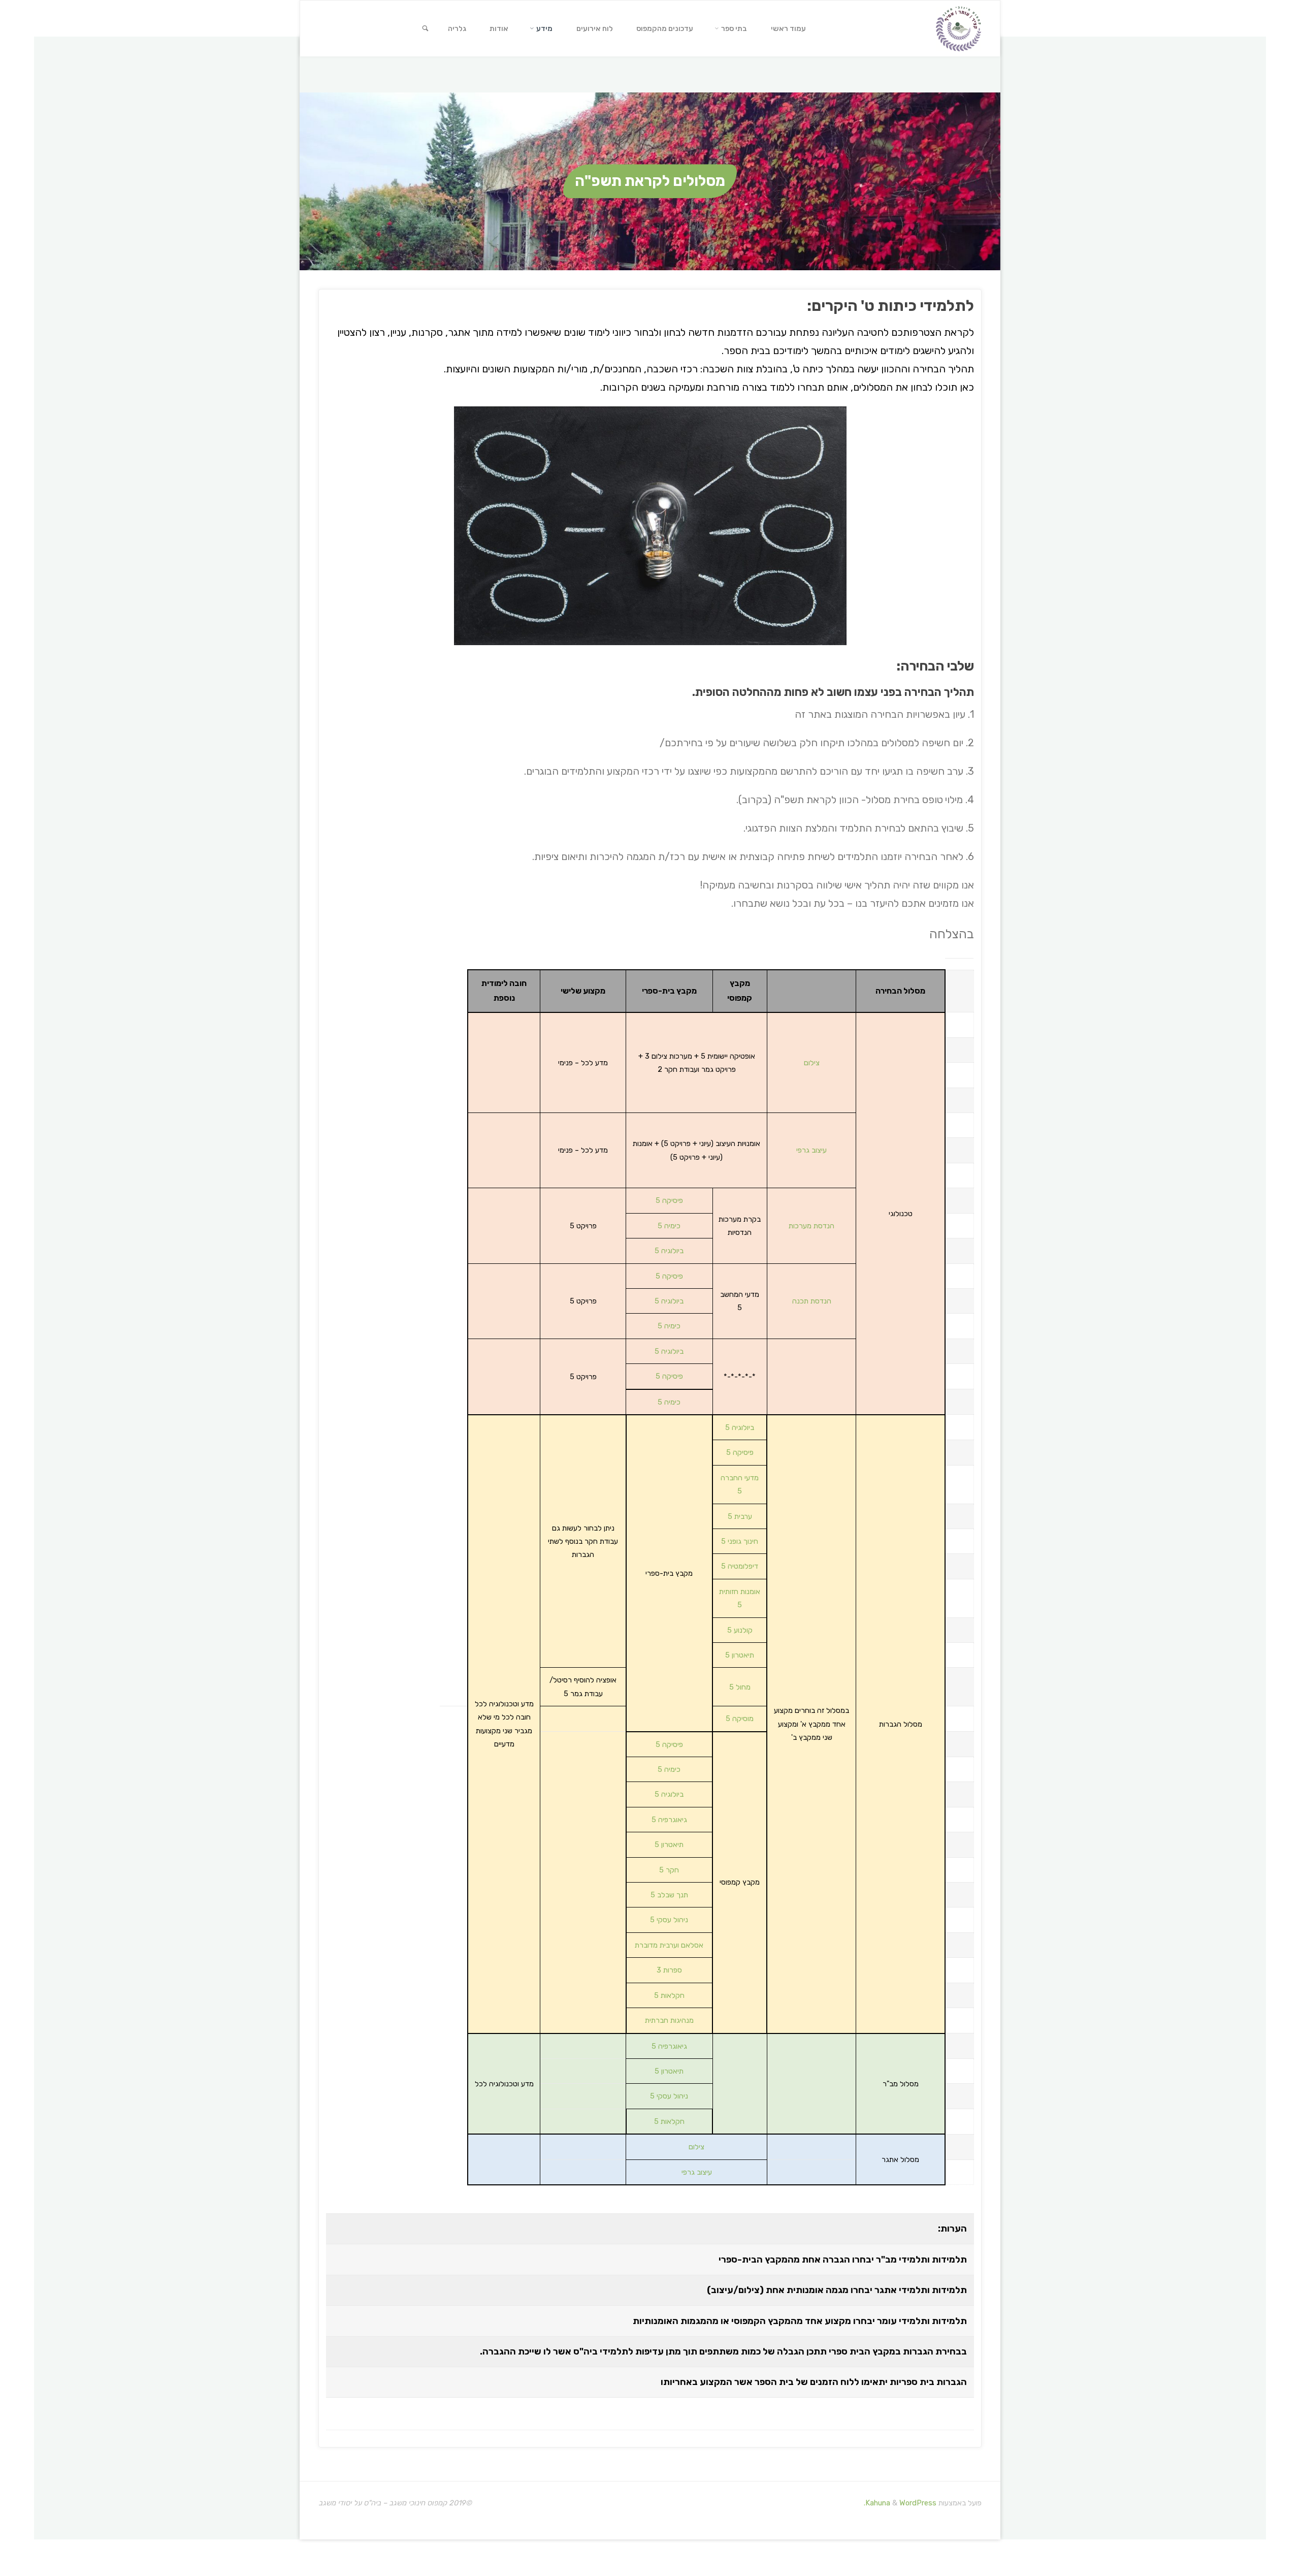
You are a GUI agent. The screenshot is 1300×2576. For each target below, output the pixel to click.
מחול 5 (740, 1687)
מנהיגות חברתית (669, 2020)
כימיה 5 (669, 1226)
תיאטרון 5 (740, 1655)
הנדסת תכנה (812, 1301)
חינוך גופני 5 (740, 1541)
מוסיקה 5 (740, 1719)
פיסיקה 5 (669, 1200)
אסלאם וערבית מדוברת (669, 1945)
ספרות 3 (669, 1970)
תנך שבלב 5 (669, 1895)
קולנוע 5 (740, 1630)
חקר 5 (669, 1870)
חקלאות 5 (669, 1995)
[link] (425, 29)
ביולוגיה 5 (669, 1251)
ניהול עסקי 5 (669, 1920)
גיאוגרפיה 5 (669, 1820)
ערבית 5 (740, 1516)
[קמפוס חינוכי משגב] (958, 28)
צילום (812, 1063)
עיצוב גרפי (811, 1150)
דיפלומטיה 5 (740, 1566)
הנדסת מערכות (811, 1226)
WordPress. (900, 2503)
